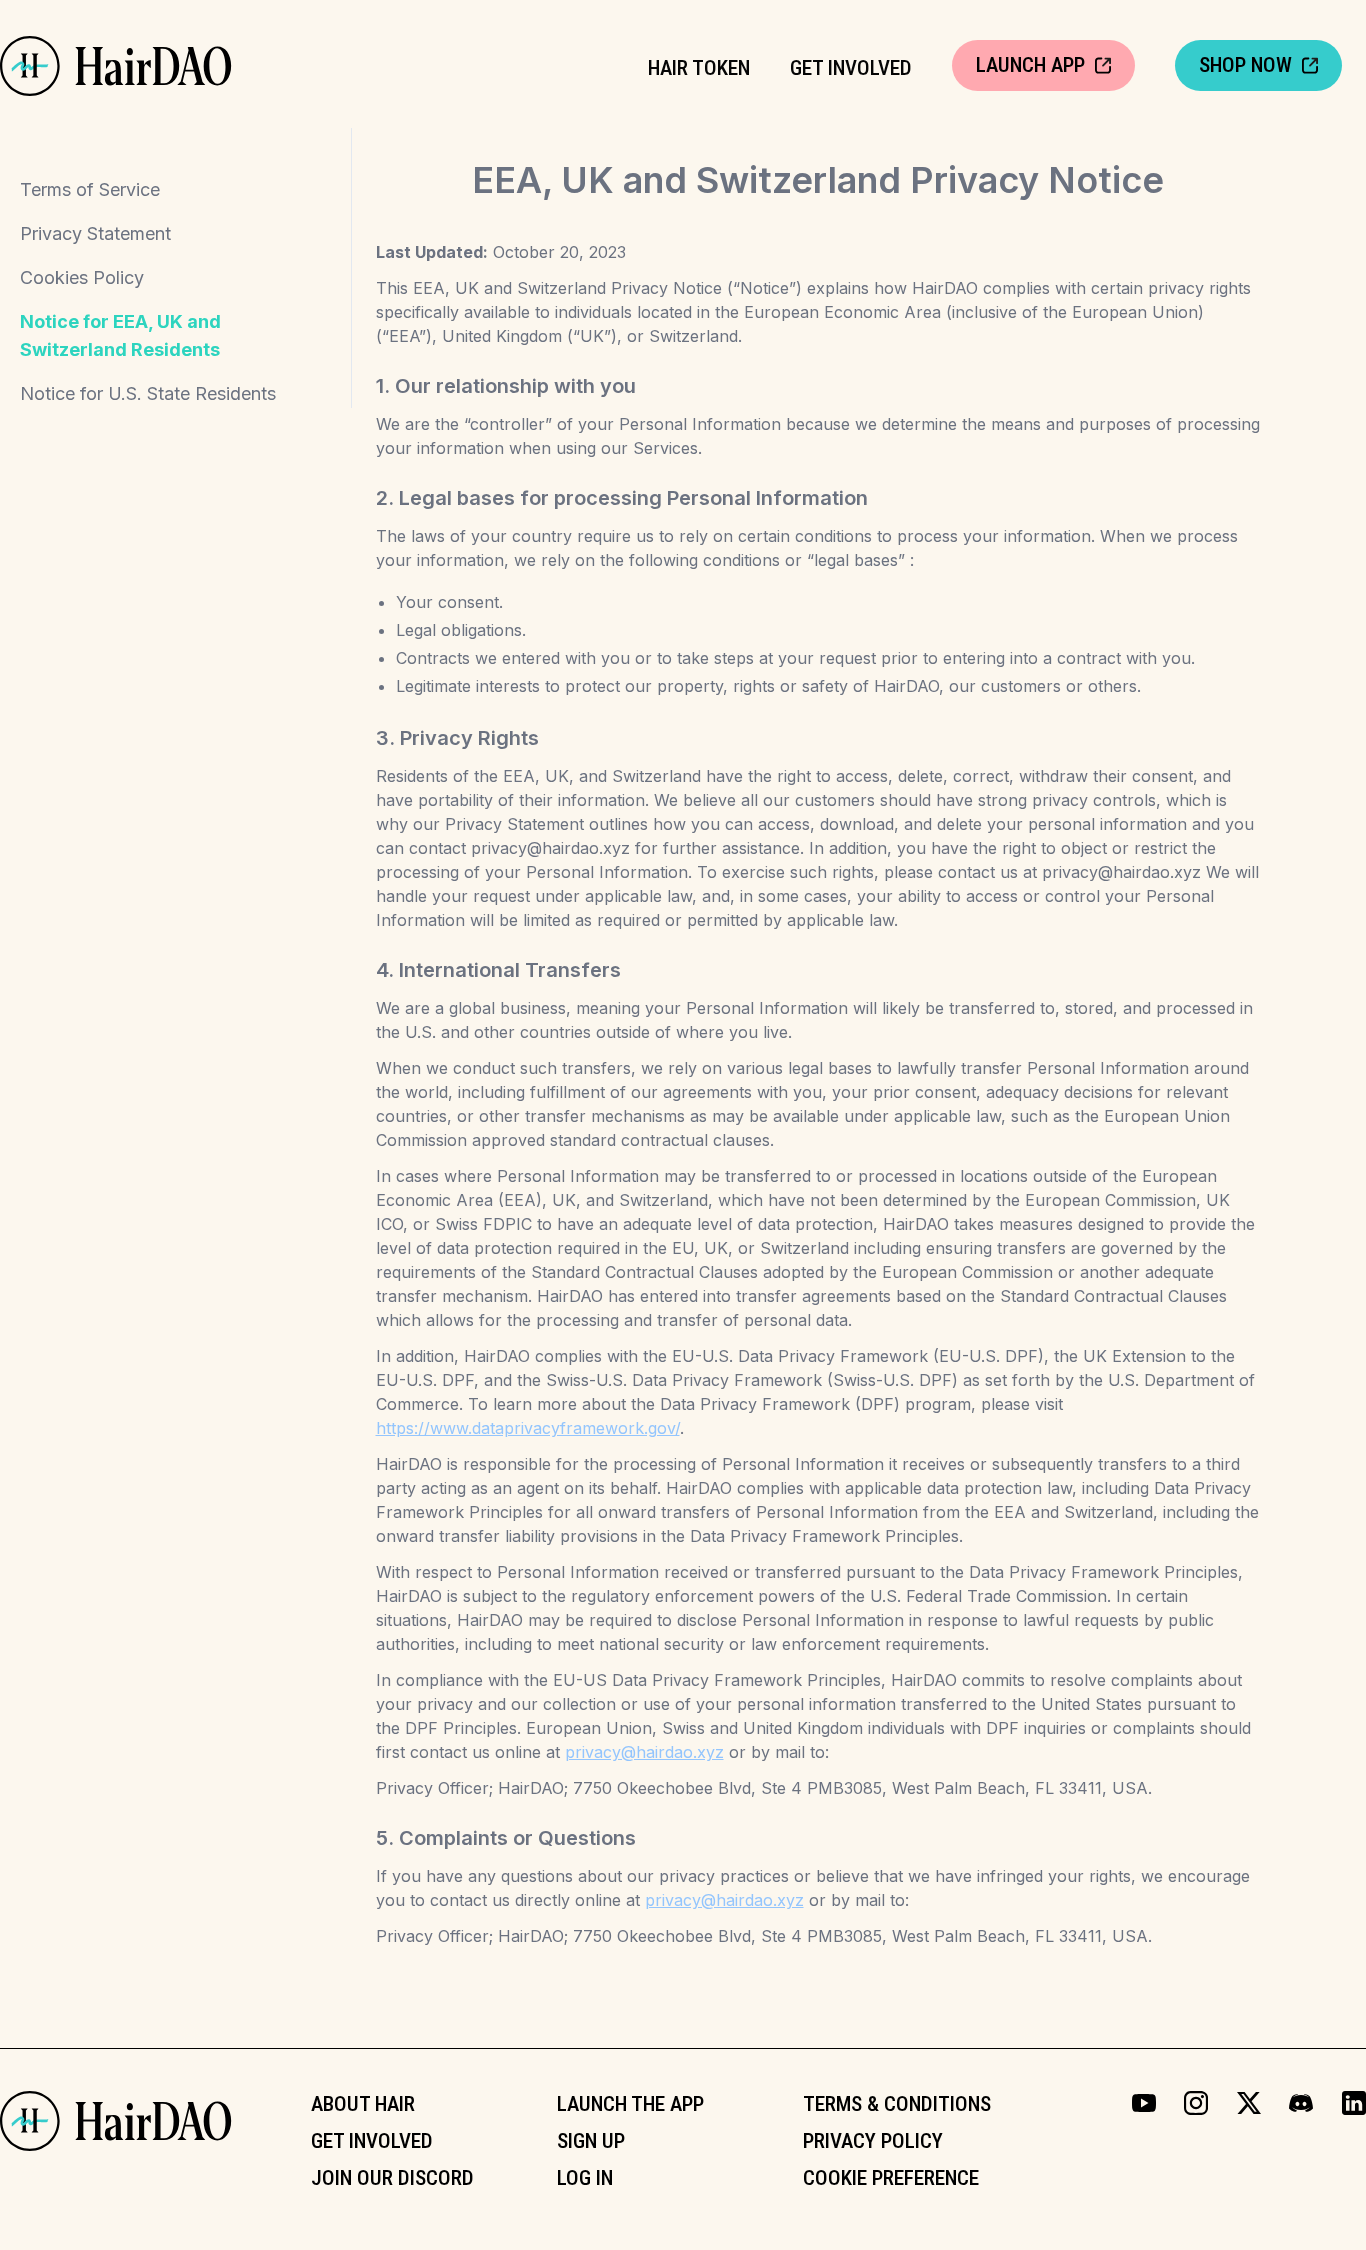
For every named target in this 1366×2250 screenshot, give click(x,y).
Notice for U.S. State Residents (148, 393)
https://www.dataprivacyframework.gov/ (528, 1428)
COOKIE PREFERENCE (891, 2178)
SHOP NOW (1245, 65)
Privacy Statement (95, 233)
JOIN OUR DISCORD (392, 2178)
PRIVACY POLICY (873, 2141)
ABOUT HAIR (363, 2104)
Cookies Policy (82, 277)
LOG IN (585, 2178)
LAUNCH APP (1030, 65)
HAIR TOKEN (699, 68)
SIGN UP (591, 2141)
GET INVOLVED (851, 68)
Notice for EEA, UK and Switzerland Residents (120, 335)
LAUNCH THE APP (630, 2104)
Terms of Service (90, 189)
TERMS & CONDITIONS (897, 2104)
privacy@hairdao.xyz (644, 1752)
